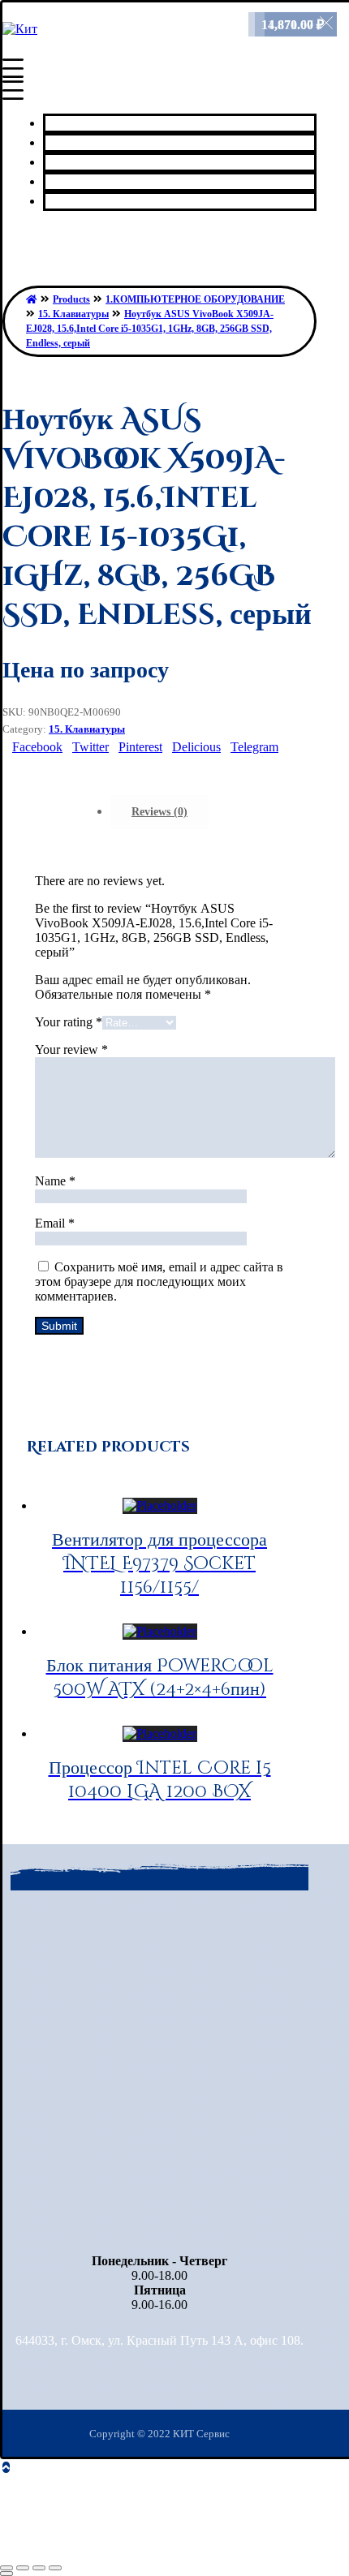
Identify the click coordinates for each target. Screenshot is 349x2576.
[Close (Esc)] (6, 2568)
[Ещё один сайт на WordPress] (20, 29)
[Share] (23, 2568)
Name (55, 1181)
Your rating (69, 1022)
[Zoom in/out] (55, 2568)
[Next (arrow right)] (6, 2574)
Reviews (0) (159, 812)
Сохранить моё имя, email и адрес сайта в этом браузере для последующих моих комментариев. (159, 1282)
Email (55, 1223)
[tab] (159, 812)
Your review (71, 1049)
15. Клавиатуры (87, 729)
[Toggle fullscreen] (39, 2568)
